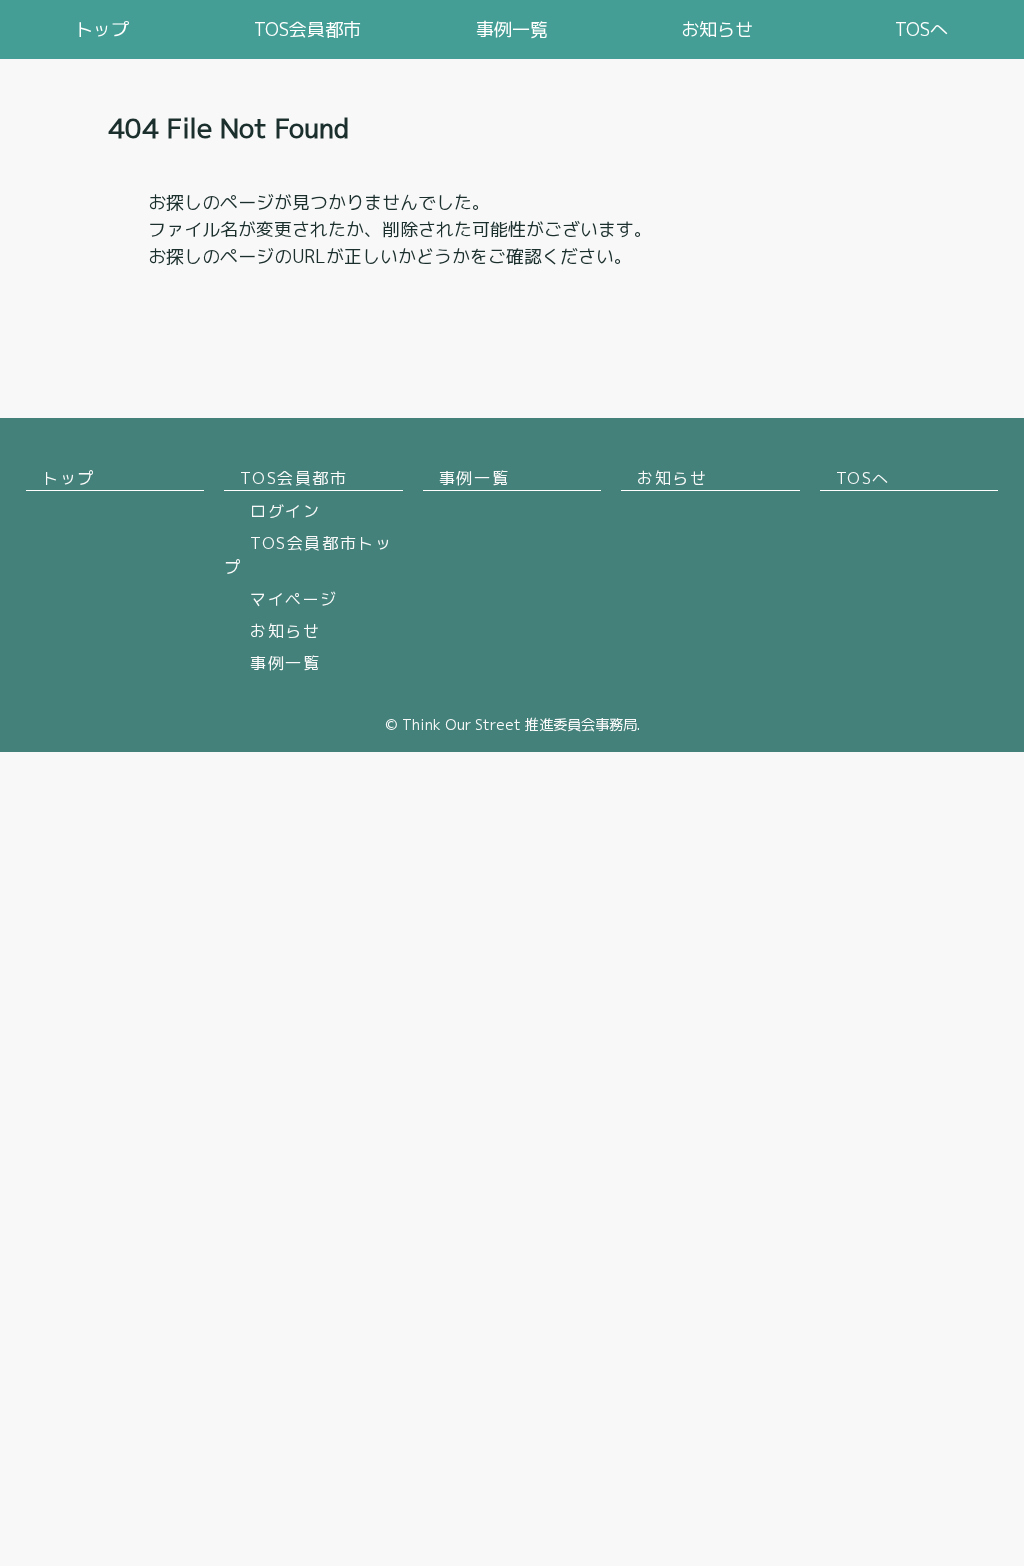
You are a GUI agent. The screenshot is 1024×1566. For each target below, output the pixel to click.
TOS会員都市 (307, 29)
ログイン (285, 511)
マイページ (294, 599)
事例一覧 (512, 29)
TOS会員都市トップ (308, 555)
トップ (102, 29)
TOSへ (921, 29)
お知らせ (717, 29)
